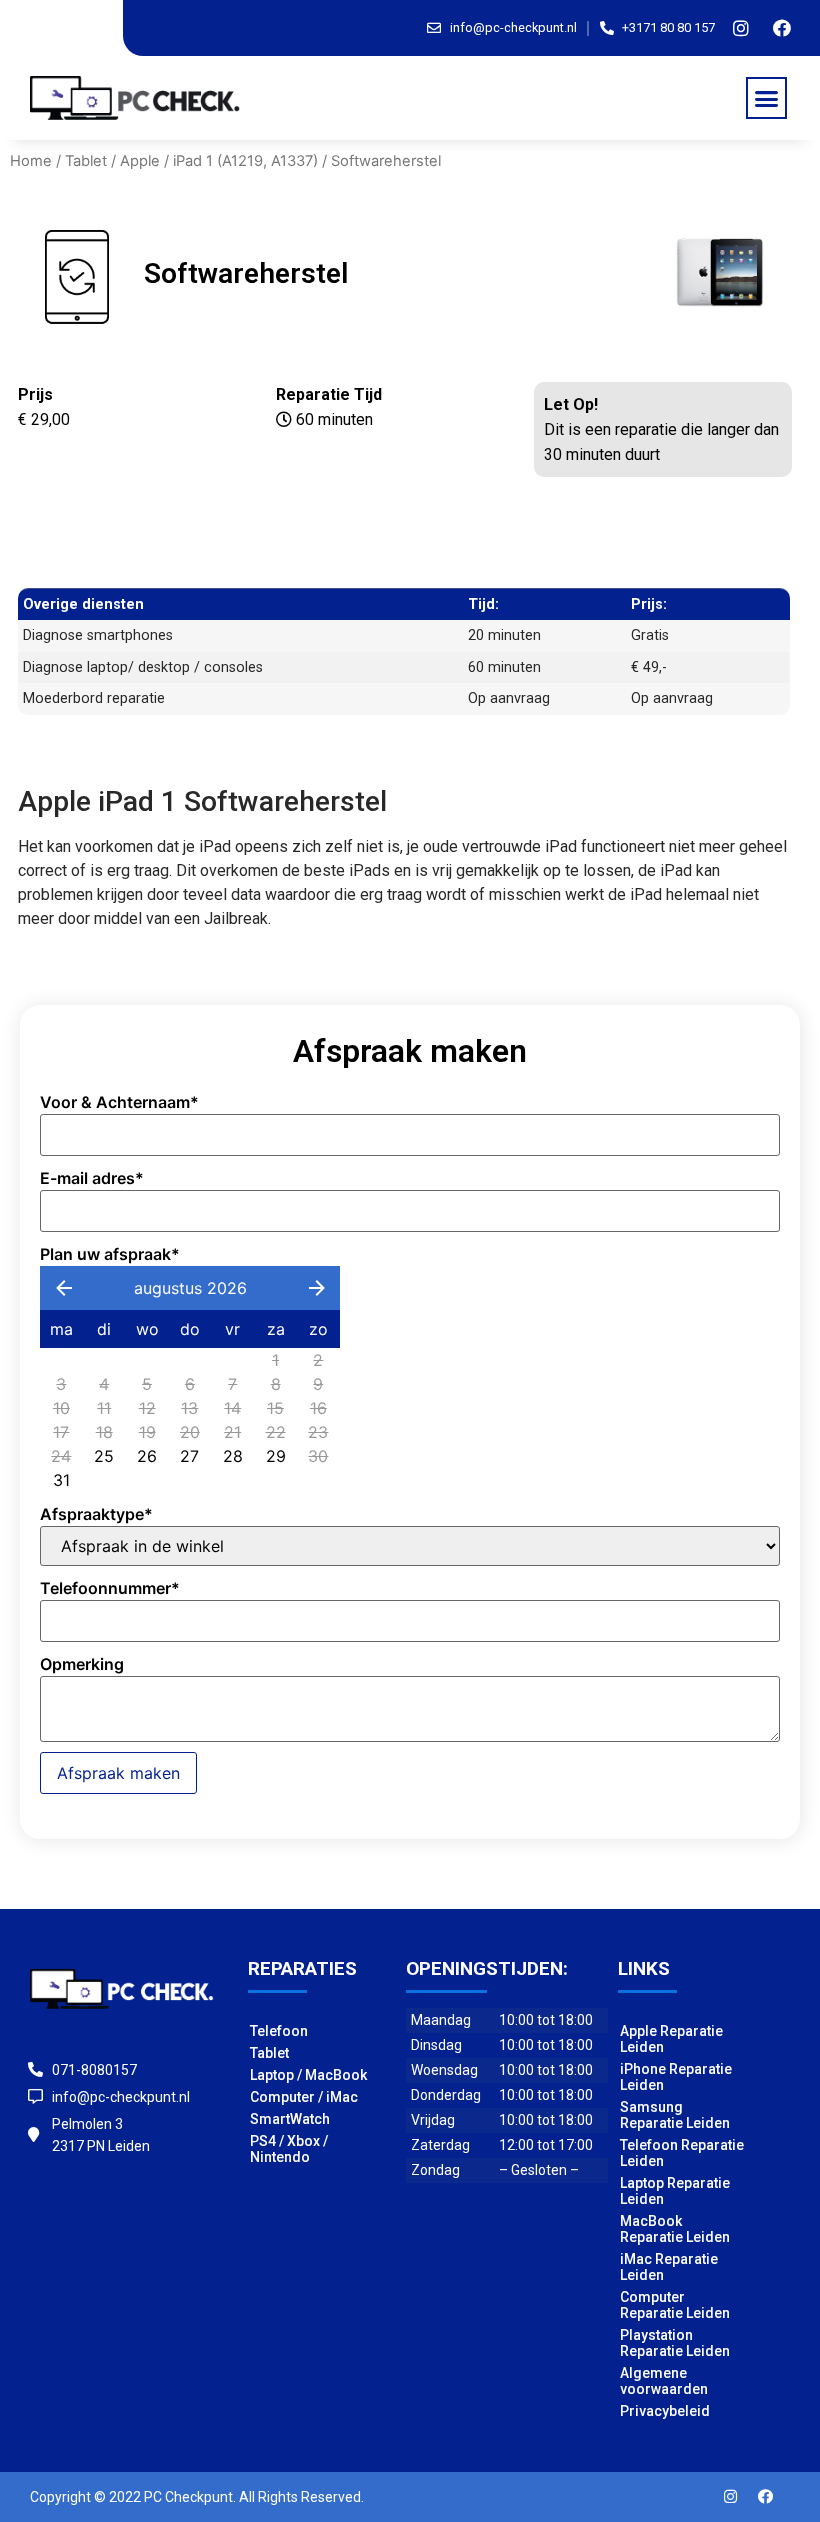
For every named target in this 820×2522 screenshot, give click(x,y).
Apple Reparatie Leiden (671, 2039)
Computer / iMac (304, 2097)
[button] (767, 98)
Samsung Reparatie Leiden (675, 2115)
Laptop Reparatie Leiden (675, 2191)
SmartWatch (290, 2119)
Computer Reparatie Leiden (675, 2305)
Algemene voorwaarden (664, 2381)
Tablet (86, 161)
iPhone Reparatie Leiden (676, 2077)
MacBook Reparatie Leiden (675, 2229)
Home (31, 161)
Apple (140, 161)
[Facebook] (782, 28)
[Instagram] (741, 28)
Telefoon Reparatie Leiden (682, 2153)
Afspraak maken (118, 1773)
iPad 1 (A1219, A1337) (245, 161)
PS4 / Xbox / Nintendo (289, 2149)
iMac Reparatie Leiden (669, 2267)
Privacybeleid (665, 2411)
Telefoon (279, 2031)
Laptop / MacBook (308, 2075)
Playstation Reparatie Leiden (675, 2343)
